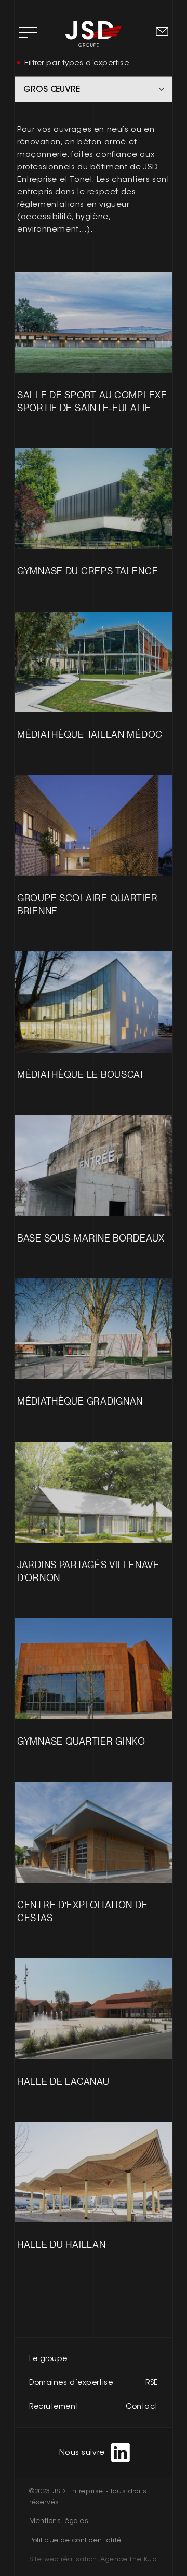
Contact (142, 2406)
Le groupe (48, 2358)
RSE (152, 2382)
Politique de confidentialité (75, 2540)
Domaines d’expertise (71, 2382)
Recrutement (54, 2406)
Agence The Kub (128, 2559)
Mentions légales (59, 2521)
